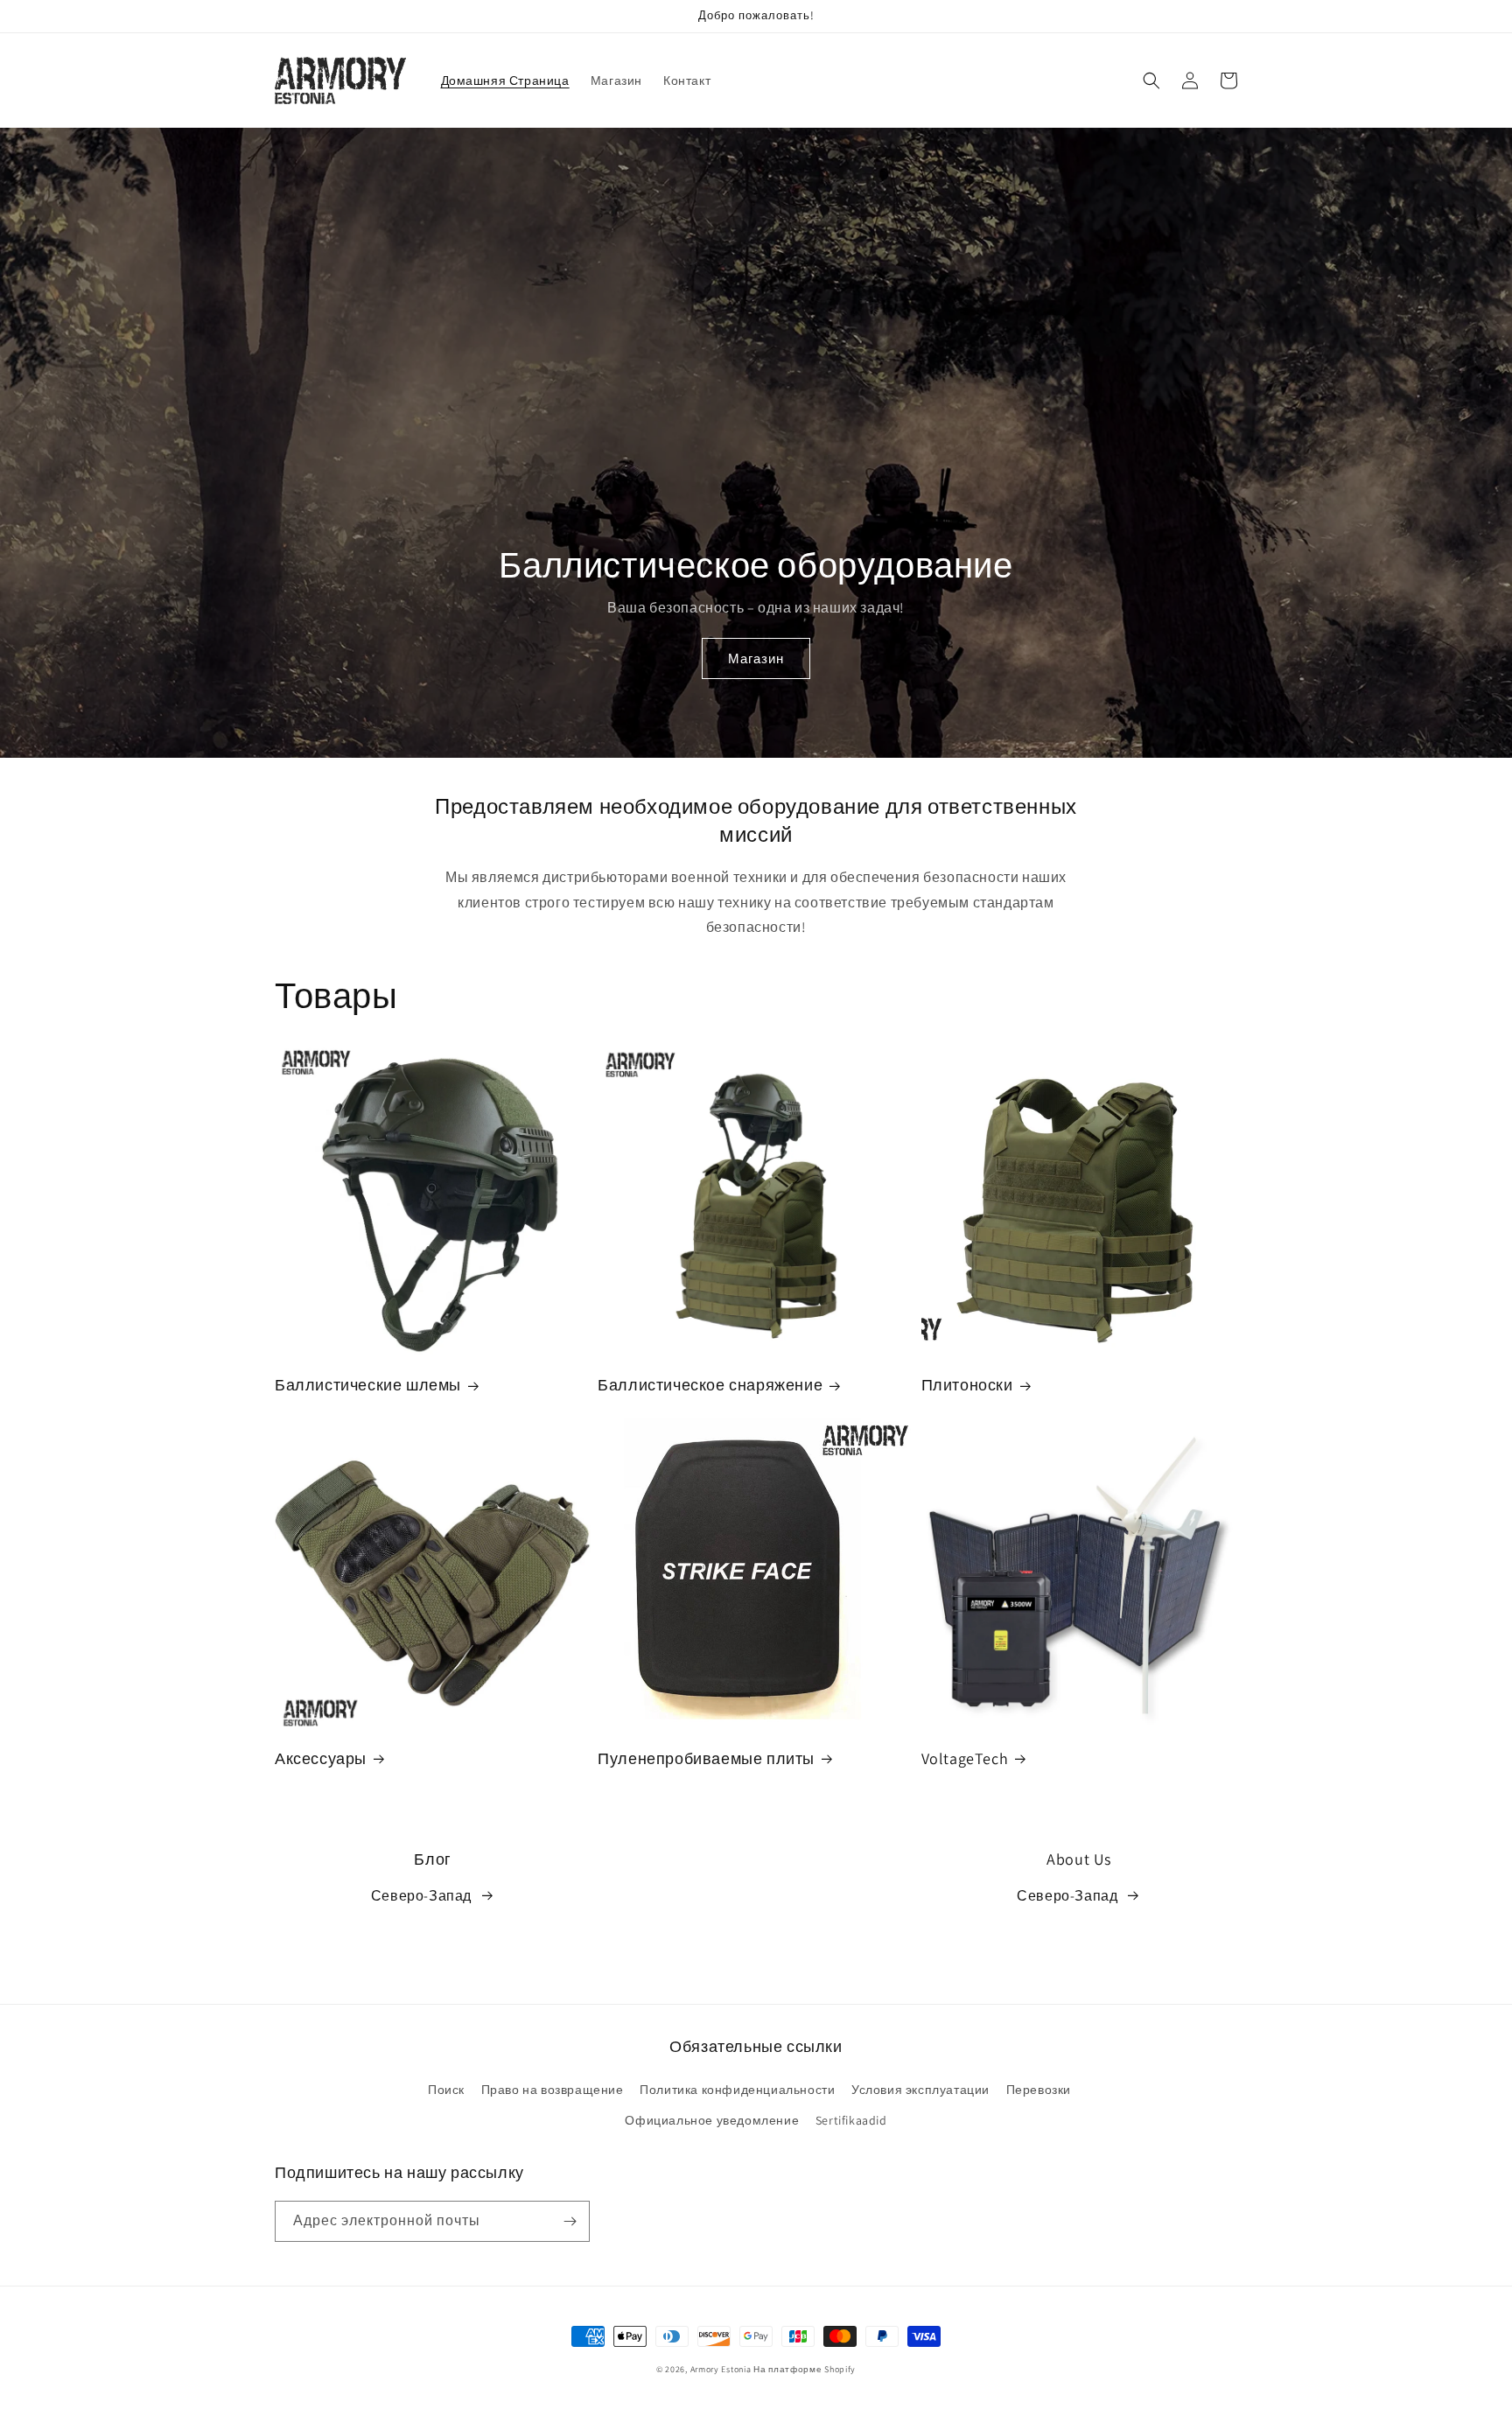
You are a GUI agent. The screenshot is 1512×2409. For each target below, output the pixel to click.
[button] (1151, 81)
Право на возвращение (553, 2090)
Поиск (446, 2090)
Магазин (756, 658)
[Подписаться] (570, 2221)
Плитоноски (967, 1385)
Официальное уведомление (712, 2120)
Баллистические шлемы (368, 1385)
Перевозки (1039, 2090)
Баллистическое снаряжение (710, 1385)
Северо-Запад (421, 1896)
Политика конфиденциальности (737, 2090)
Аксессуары (321, 1758)
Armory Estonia (721, 2369)
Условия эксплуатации (920, 2090)
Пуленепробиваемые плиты (706, 1758)
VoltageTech (965, 1758)
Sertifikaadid (851, 2120)
